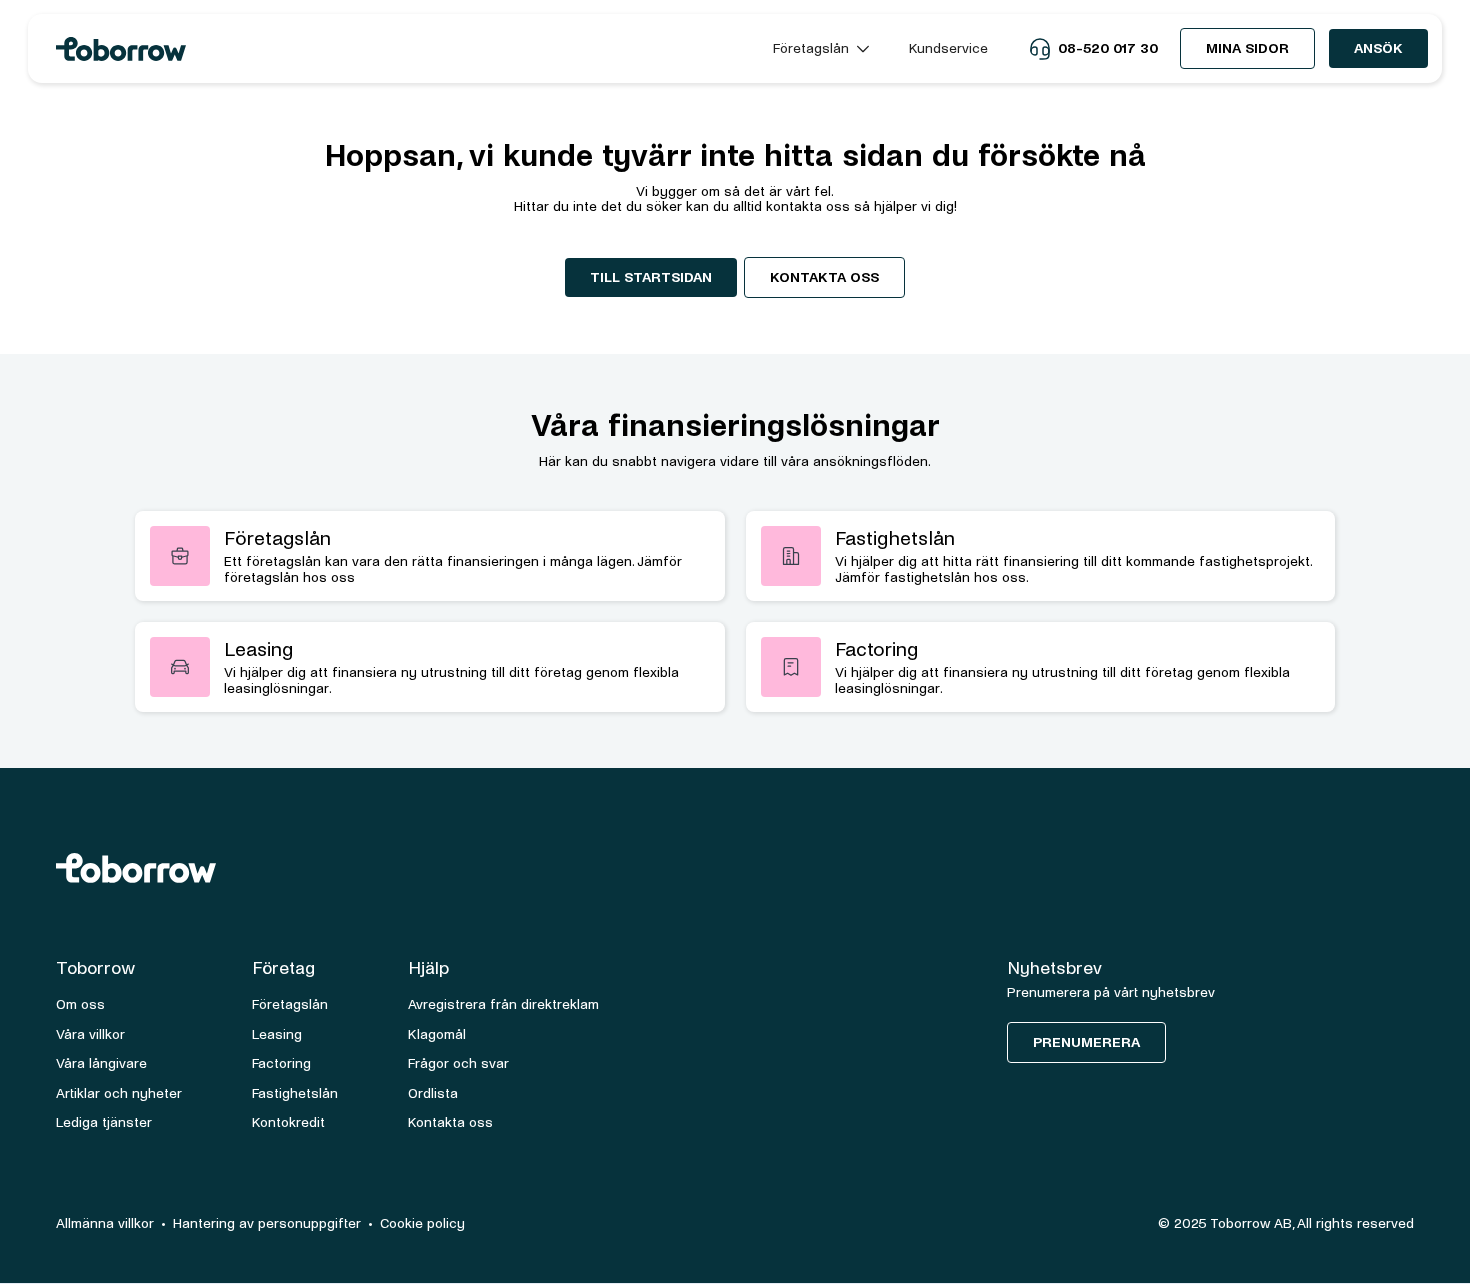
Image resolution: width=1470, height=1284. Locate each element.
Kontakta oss (824, 277)
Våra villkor (90, 1034)
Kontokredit (288, 1122)
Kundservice (948, 48)
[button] (821, 48)
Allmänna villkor (105, 1223)
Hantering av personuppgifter (267, 1223)
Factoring (281, 1063)
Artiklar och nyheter (119, 1093)
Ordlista (433, 1093)
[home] (396, 49)
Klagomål (437, 1034)
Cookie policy (422, 1223)
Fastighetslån (295, 1093)
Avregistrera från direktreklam (503, 1004)
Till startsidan (651, 277)
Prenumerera (1086, 1042)
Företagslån (290, 1004)
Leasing (277, 1034)
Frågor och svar (458, 1063)
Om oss (80, 1004)
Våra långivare (101, 1063)
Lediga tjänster (104, 1122)
